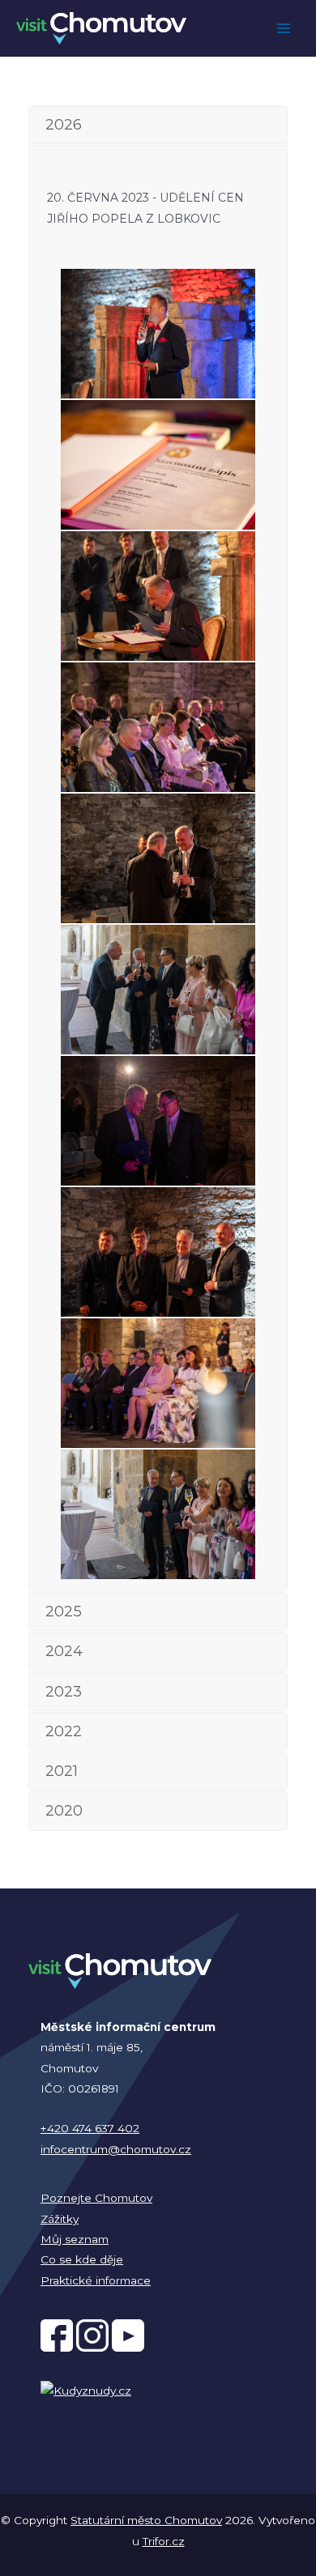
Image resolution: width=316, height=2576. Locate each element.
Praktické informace (96, 2280)
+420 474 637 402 (90, 2128)
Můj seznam (75, 2239)
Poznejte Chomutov (96, 2198)
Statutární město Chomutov (146, 2520)
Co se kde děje (82, 2259)
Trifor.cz (164, 2541)
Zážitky (60, 2219)
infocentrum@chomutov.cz (116, 2149)
